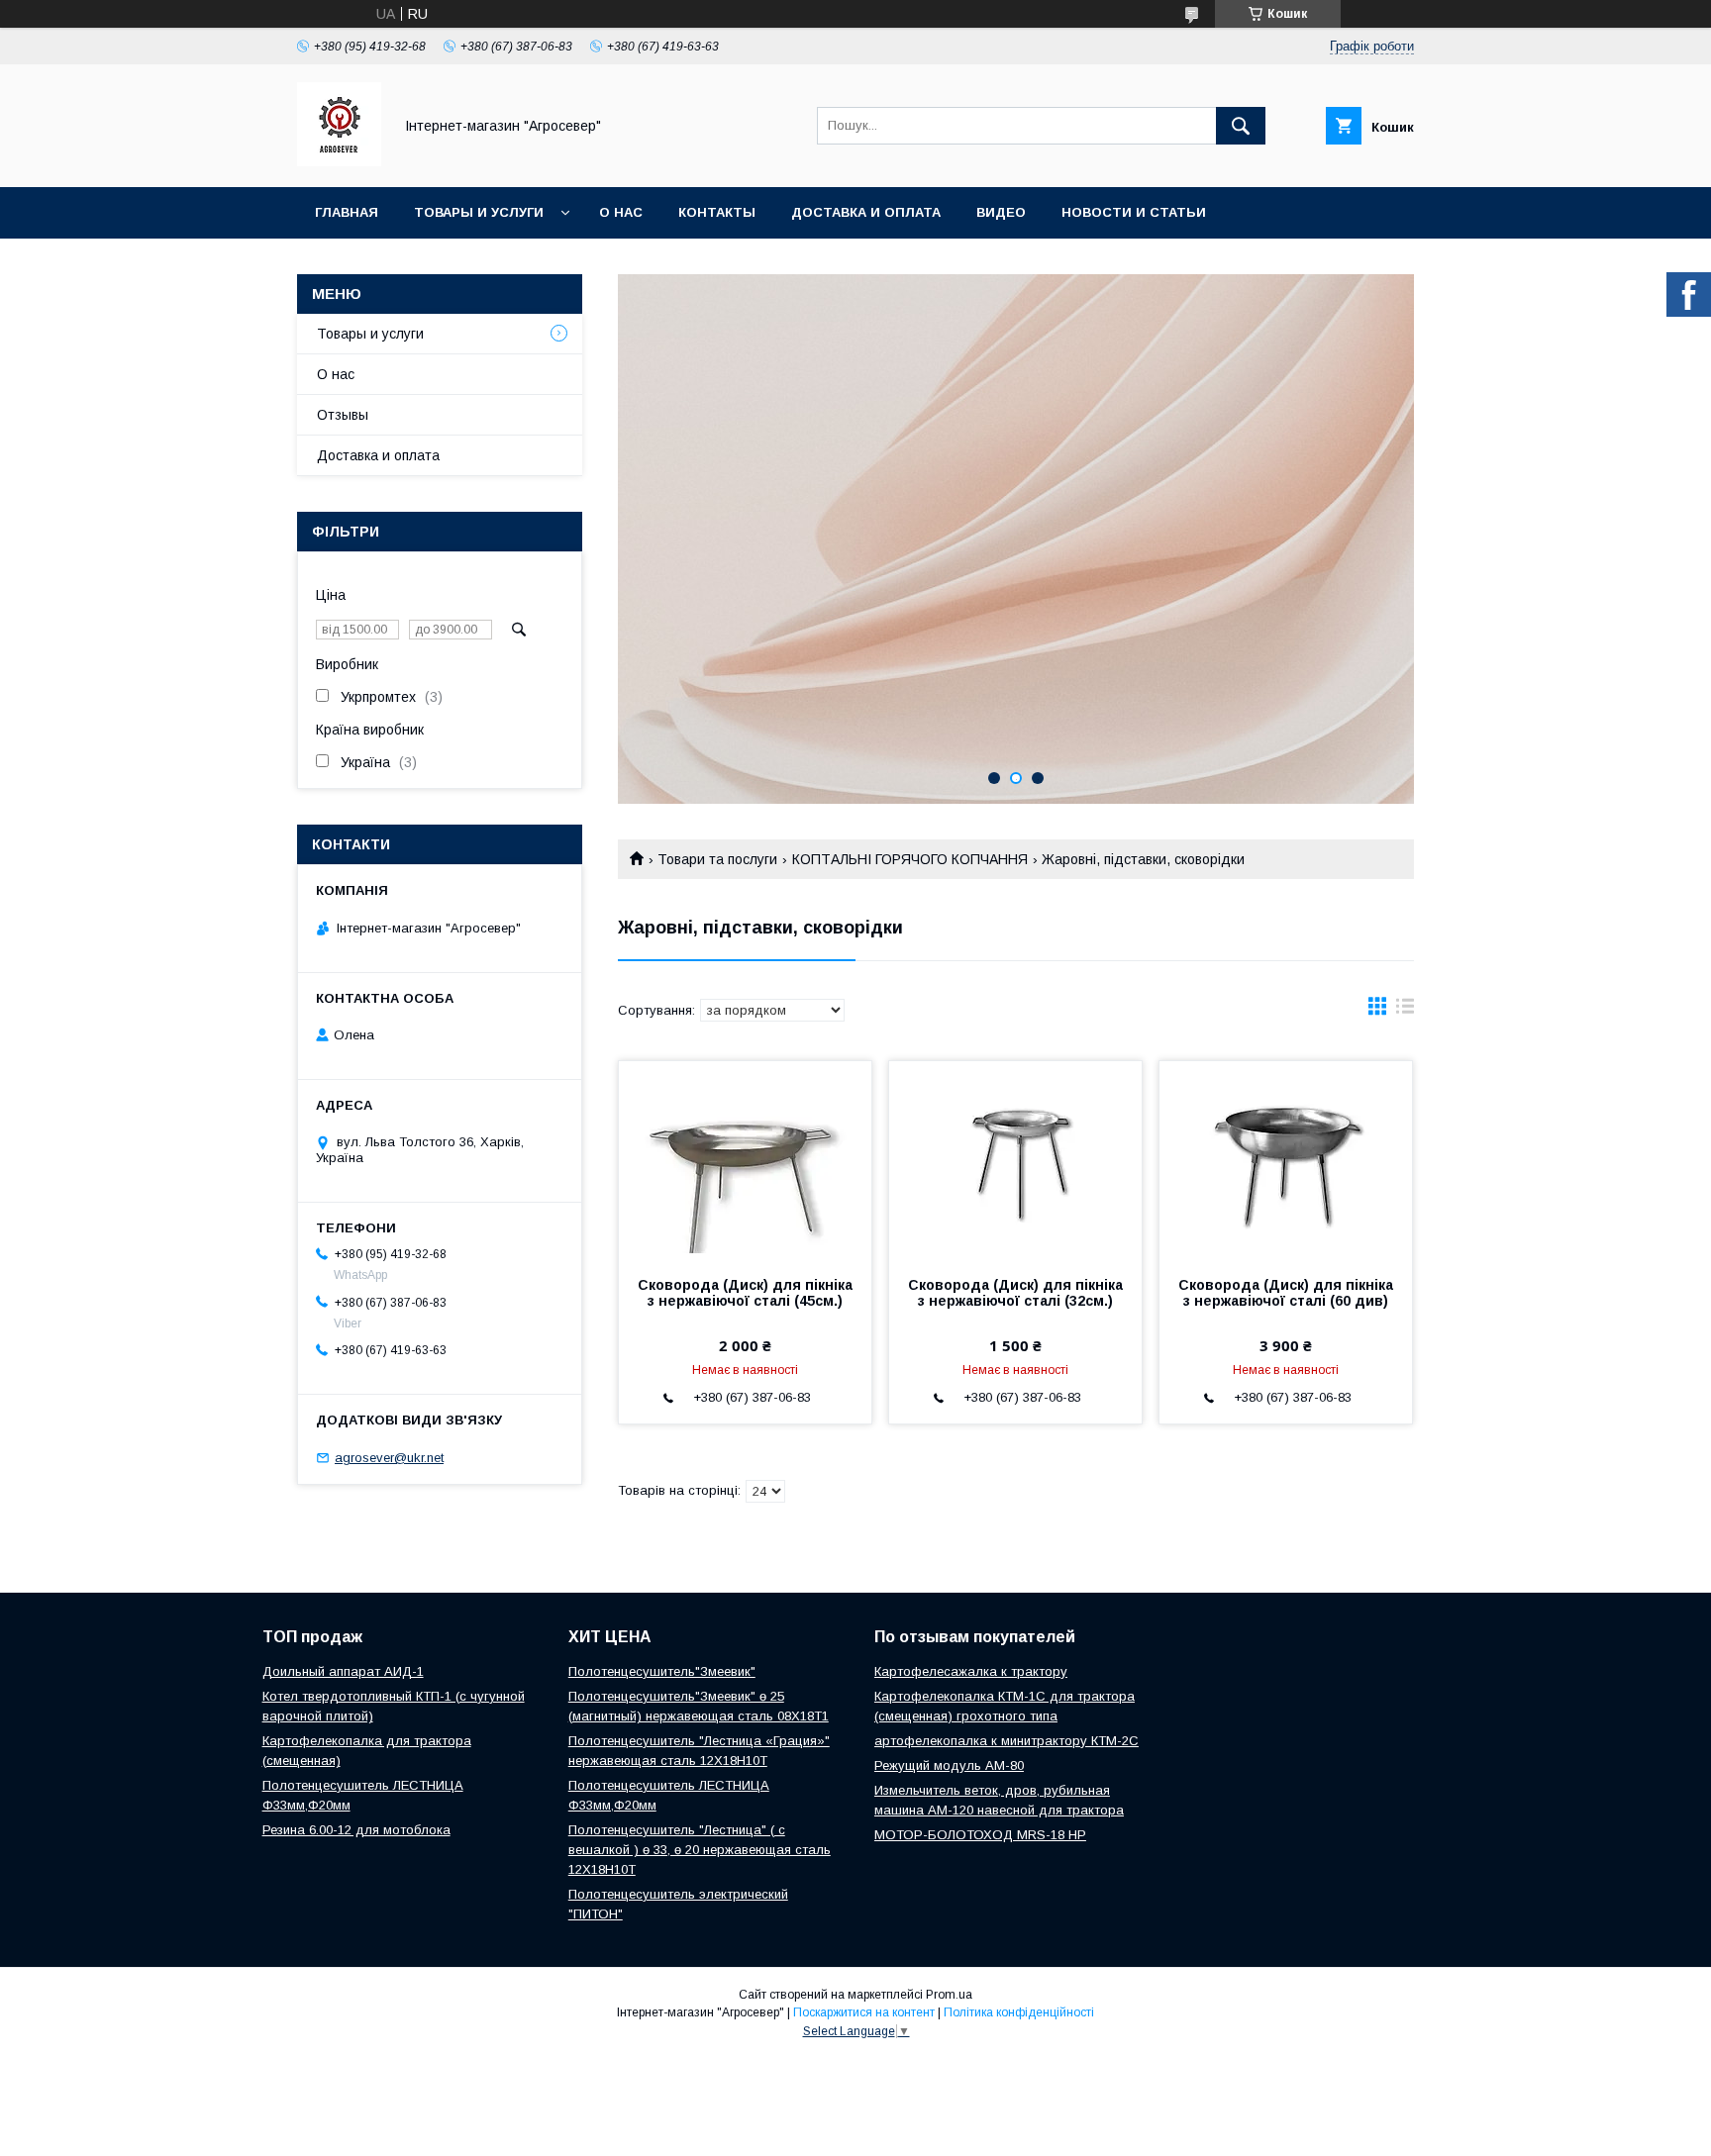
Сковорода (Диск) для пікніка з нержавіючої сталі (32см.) (1015, 1293)
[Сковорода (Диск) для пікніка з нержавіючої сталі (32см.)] (1015, 1160)
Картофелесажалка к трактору (971, 1671)
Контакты (717, 212)
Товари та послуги (717, 859)
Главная (347, 212)
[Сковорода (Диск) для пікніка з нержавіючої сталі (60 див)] (1286, 1160)
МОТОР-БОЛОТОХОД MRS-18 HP (980, 1835)
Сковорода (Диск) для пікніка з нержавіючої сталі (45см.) (745, 1293)
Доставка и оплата (866, 212)
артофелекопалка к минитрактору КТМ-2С (1006, 1741)
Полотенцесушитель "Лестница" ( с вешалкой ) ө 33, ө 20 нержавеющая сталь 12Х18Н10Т (700, 1850)
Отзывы (343, 415)
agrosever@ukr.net (389, 1458)
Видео (1001, 212)
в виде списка (1405, 1011)
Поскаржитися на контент (864, 2012)
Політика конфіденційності (1019, 2012)
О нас (621, 212)
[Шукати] (1241, 126)
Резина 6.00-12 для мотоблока (356, 1830)
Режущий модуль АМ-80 (949, 1765)
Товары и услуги (479, 212)
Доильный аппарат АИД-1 (343, 1671)
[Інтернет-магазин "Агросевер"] (339, 161)
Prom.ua (949, 1995)
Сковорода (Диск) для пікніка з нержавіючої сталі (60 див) (1286, 1293)
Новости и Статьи (1134, 212)
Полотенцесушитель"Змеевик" (662, 1671)
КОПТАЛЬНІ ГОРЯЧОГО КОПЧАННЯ (910, 859)
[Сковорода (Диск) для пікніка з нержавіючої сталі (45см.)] (745, 1160)
